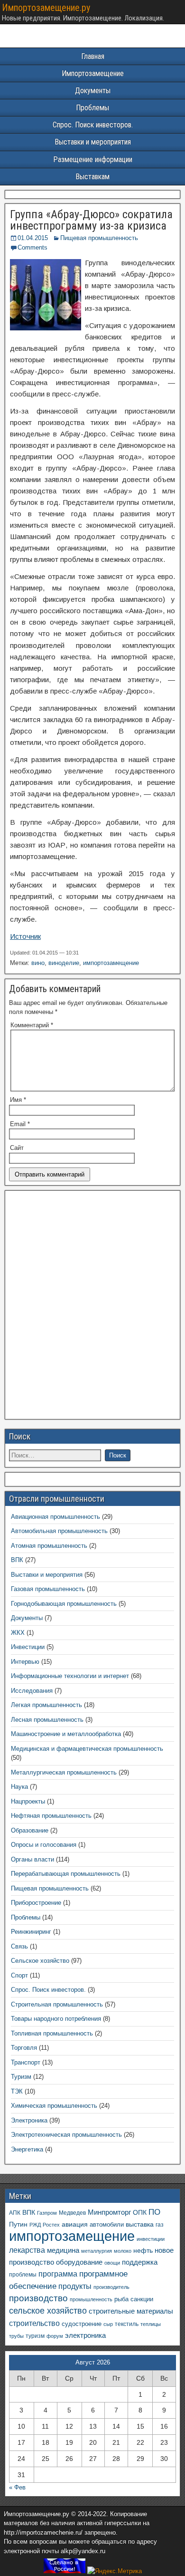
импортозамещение (111, 963)
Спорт (19, 1975)
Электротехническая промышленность (66, 2135)
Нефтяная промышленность (51, 1816)
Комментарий (32, 1025)
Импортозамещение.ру (46, 8)
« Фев (17, 2487)
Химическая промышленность (54, 2106)
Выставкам (92, 177)
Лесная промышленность (47, 1720)
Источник (25, 936)
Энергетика (27, 2149)
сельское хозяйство (48, 2311)
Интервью (25, 1662)
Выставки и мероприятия (93, 142)
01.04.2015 (33, 238)
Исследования (32, 1691)
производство (38, 2298)
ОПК (140, 2212)
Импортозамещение (93, 73)
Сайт (17, 1148)
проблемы (23, 2275)
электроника (85, 2335)
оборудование (79, 2262)
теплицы (151, 2324)
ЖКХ (18, 1633)
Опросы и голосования (44, 1845)
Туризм (21, 2077)
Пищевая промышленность (99, 238)
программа (58, 2274)
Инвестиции (28, 1647)
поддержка (140, 2262)
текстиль (127, 2324)
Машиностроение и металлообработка (66, 1734)
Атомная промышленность (49, 1546)
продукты (75, 2286)
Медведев (72, 2213)
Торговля (24, 2048)
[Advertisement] (92, 1308)
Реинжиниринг (31, 1932)
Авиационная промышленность (55, 1517)
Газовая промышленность (48, 1589)
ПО (154, 2212)
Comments (32, 247)
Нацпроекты (28, 1801)
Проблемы (92, 108)
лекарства (27, 2250)
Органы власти (32, 1859)
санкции (142, 2299)
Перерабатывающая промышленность (66, 1874)
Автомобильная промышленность (59, 1531)
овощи (112, 2263)
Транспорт (26, 2062)
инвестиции (151, 2239)
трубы (16, 2336)
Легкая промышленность (46, 1705)
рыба (121, 2299)
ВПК (17, 1560)
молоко (123, 2251)
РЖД (35, 2225)
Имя (18, 1100)
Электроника (29, 2120)
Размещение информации (93, 159)
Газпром (47, 2213)
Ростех (51, 2225)
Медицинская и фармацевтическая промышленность (87, 1749)
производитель (111, 2287)
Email (20, 1124)
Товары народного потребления (56, 2019)
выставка (140, 2224)
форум (55, 2336)
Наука (19, 1787)
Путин (18, 2224)
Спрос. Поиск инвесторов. (93, 125)
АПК (15, 2213)
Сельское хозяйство (40, 1961)
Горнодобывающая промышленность (64, 1604)
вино (38, 963)
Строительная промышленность (57, 2004)
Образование (30, 1830)
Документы (93, 91)
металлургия (97, 2251)
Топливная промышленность (52, 2033)
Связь (19, 1946)
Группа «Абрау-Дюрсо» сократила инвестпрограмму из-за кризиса (91, 220)
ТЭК (17, 2091)
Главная (93, 56)
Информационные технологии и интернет (70, 1676)
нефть (143, 2250)
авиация (75, 2224)
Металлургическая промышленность (64, 1772)
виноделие (64, 963)
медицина (63, 2250)
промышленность (91, 2299)
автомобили (107, 2225)
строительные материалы (131, 2311)
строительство (34, 2323)
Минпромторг (109, 2212)
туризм (35, 2336)
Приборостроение (36, 1903)
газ (160, 2224)
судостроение (82, 2324)
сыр (108, 2324)
